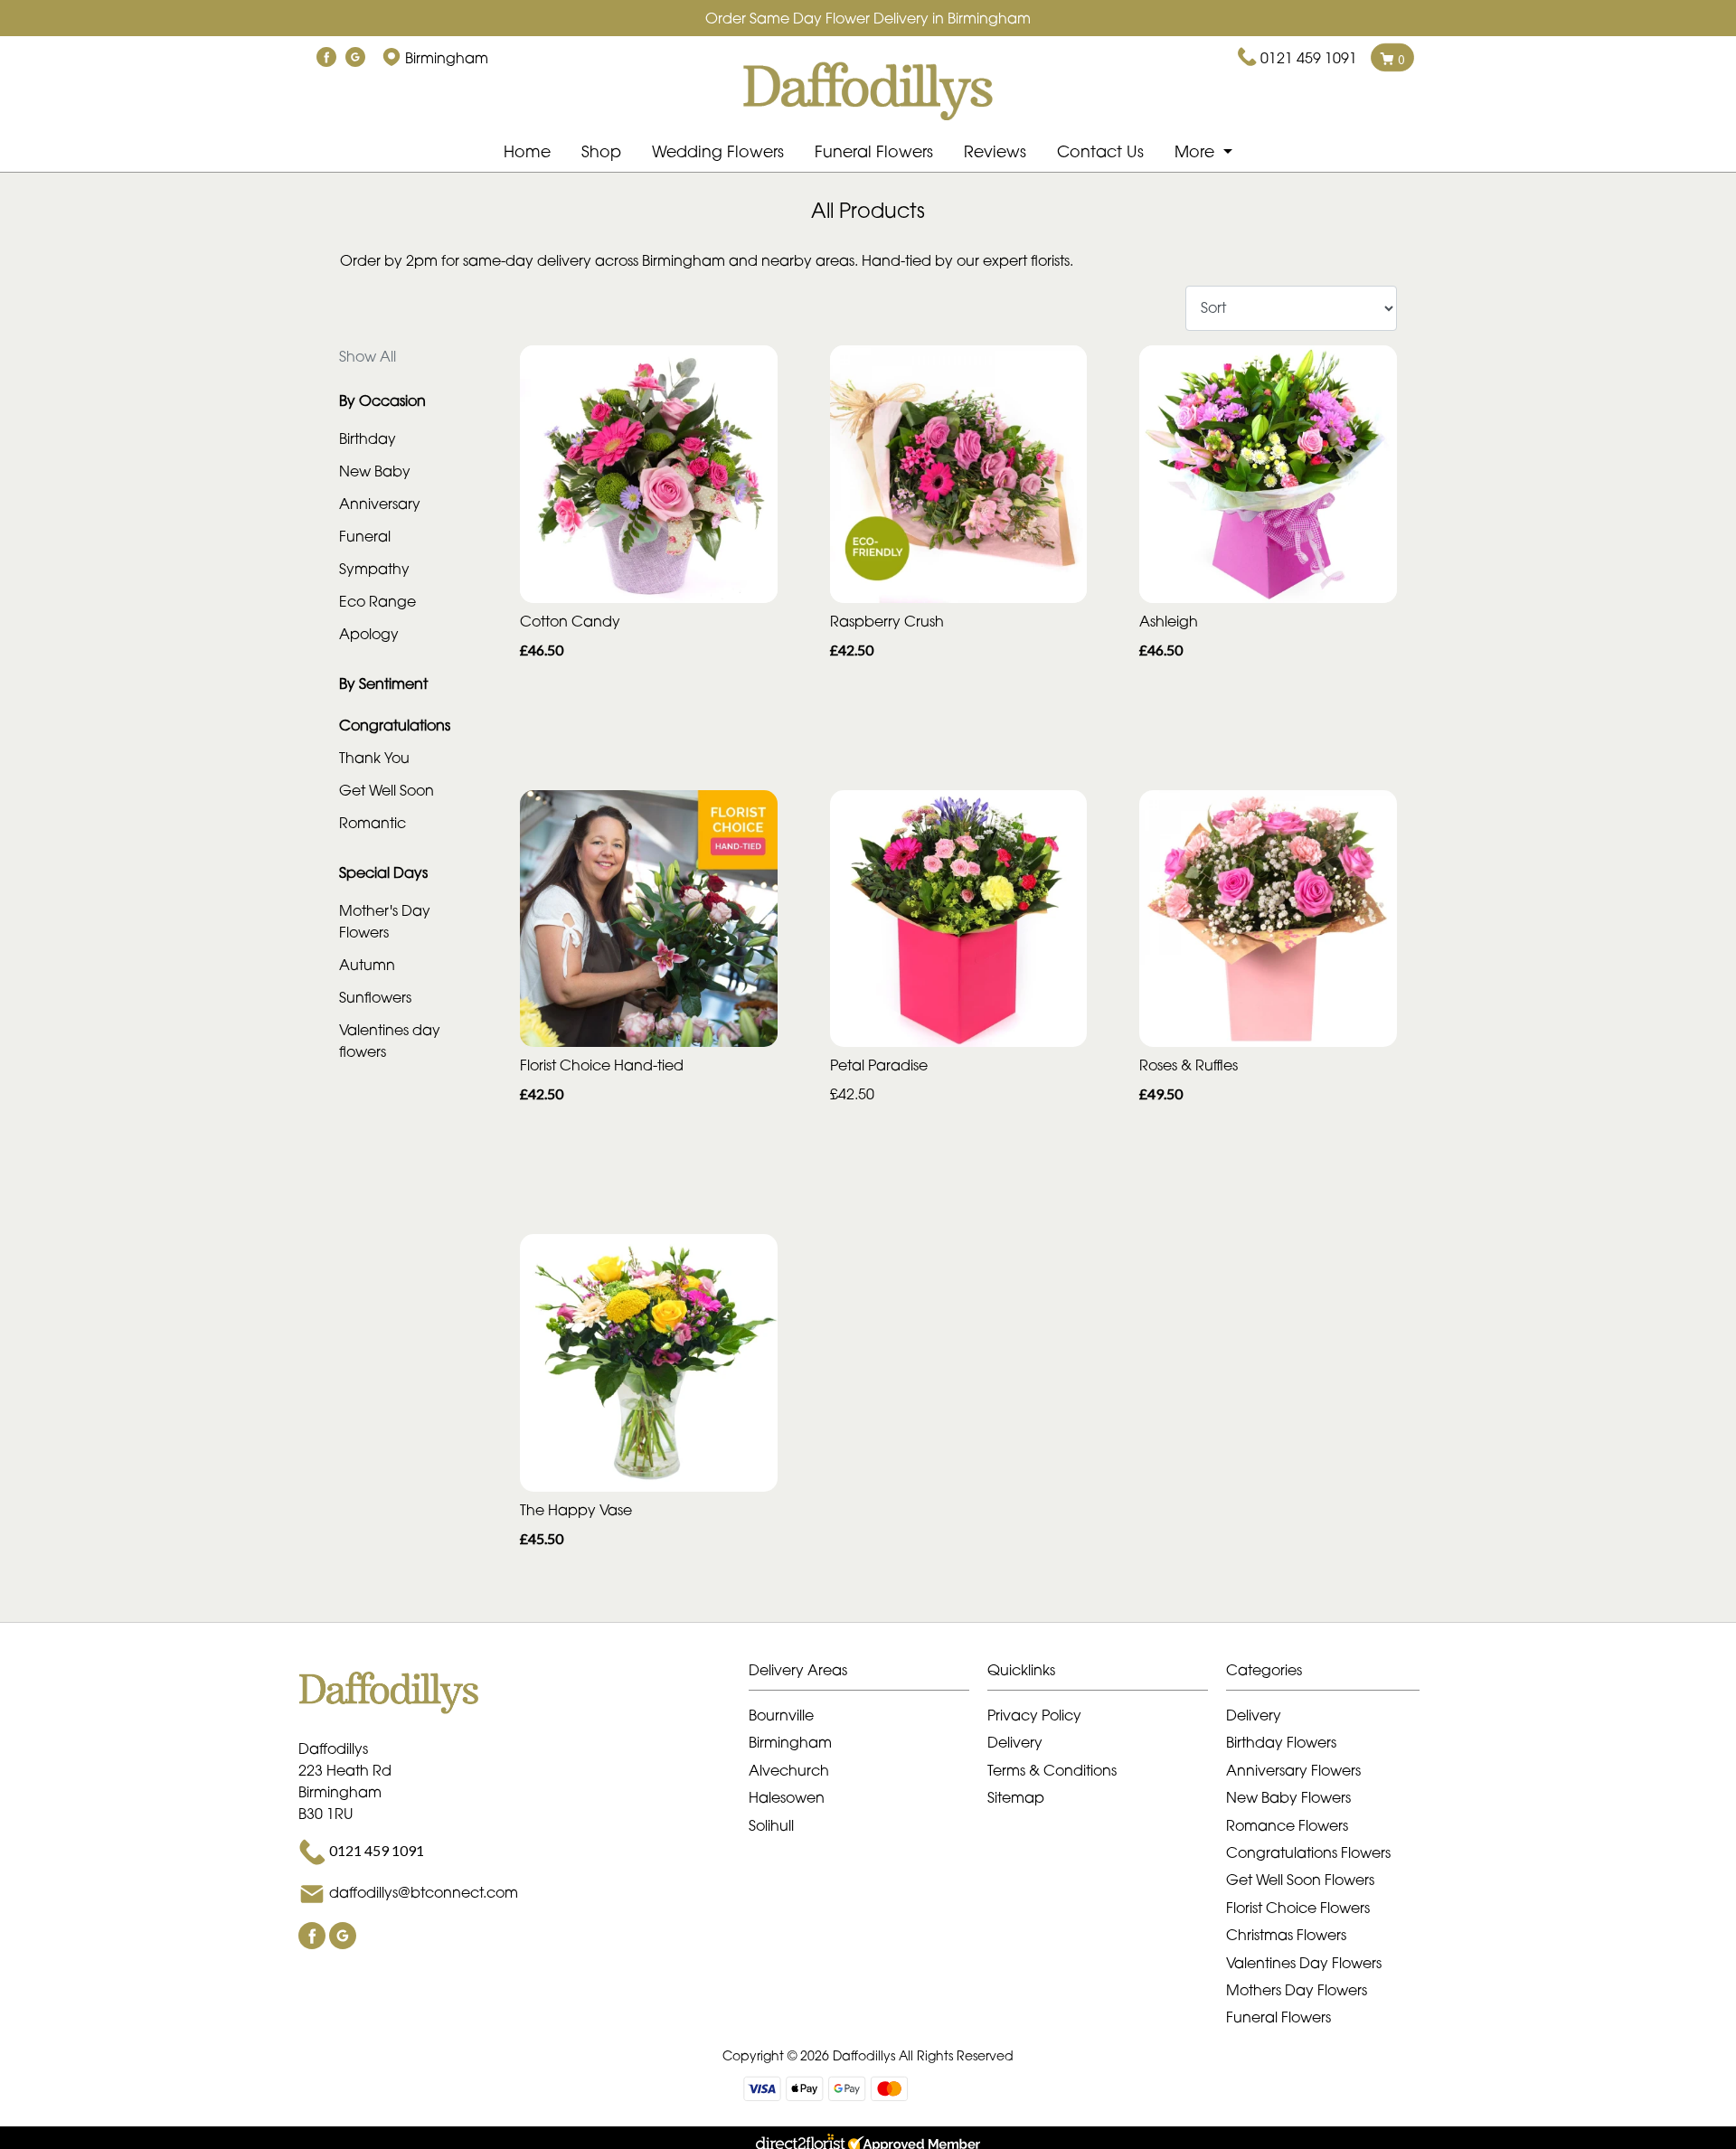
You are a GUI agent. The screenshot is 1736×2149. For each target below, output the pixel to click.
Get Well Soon (387, 790)
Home (527, 151)
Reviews (995, 151)
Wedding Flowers (718, 151)
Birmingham (790, 1742)
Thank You (374, 758)
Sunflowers (375, 997)
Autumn (367, 965)
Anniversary (380, 504)
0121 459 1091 (1309, 58)
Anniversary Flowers (1293, 1770)
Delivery (1015, 1742)
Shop (601, 151)
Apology (369, 634)
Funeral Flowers (874, 151)
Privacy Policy (1034, 1715)
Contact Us (1100, 151)
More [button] (1197, 151)
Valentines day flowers (390, 1041)
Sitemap (1016, 1797)
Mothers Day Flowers (1297, 1990)
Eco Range (377, 601)
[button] (868, 1675)
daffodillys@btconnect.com (424, 1892)
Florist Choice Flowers (1298, 1908)
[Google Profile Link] (355, 58)
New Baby (375, 471)
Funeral (365, 536)
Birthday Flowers (1281, 1742)
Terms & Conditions (1052, 1770)
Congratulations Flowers (1308, 1852)
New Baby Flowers (1288, 1797)
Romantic (373, 823)
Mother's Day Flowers (385, 921)
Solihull (771, 1825)
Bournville (781, 1715)
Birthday (368, 438)
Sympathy (374, 569)
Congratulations (395, 725)
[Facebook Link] (326, 58)
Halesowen (787, 1797)
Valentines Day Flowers (1304, 1963)
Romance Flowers (1287, 1825)
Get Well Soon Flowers (1300, 1880)
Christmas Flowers (1286, 1935)
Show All (368, 356)
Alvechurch (789, 1770)
